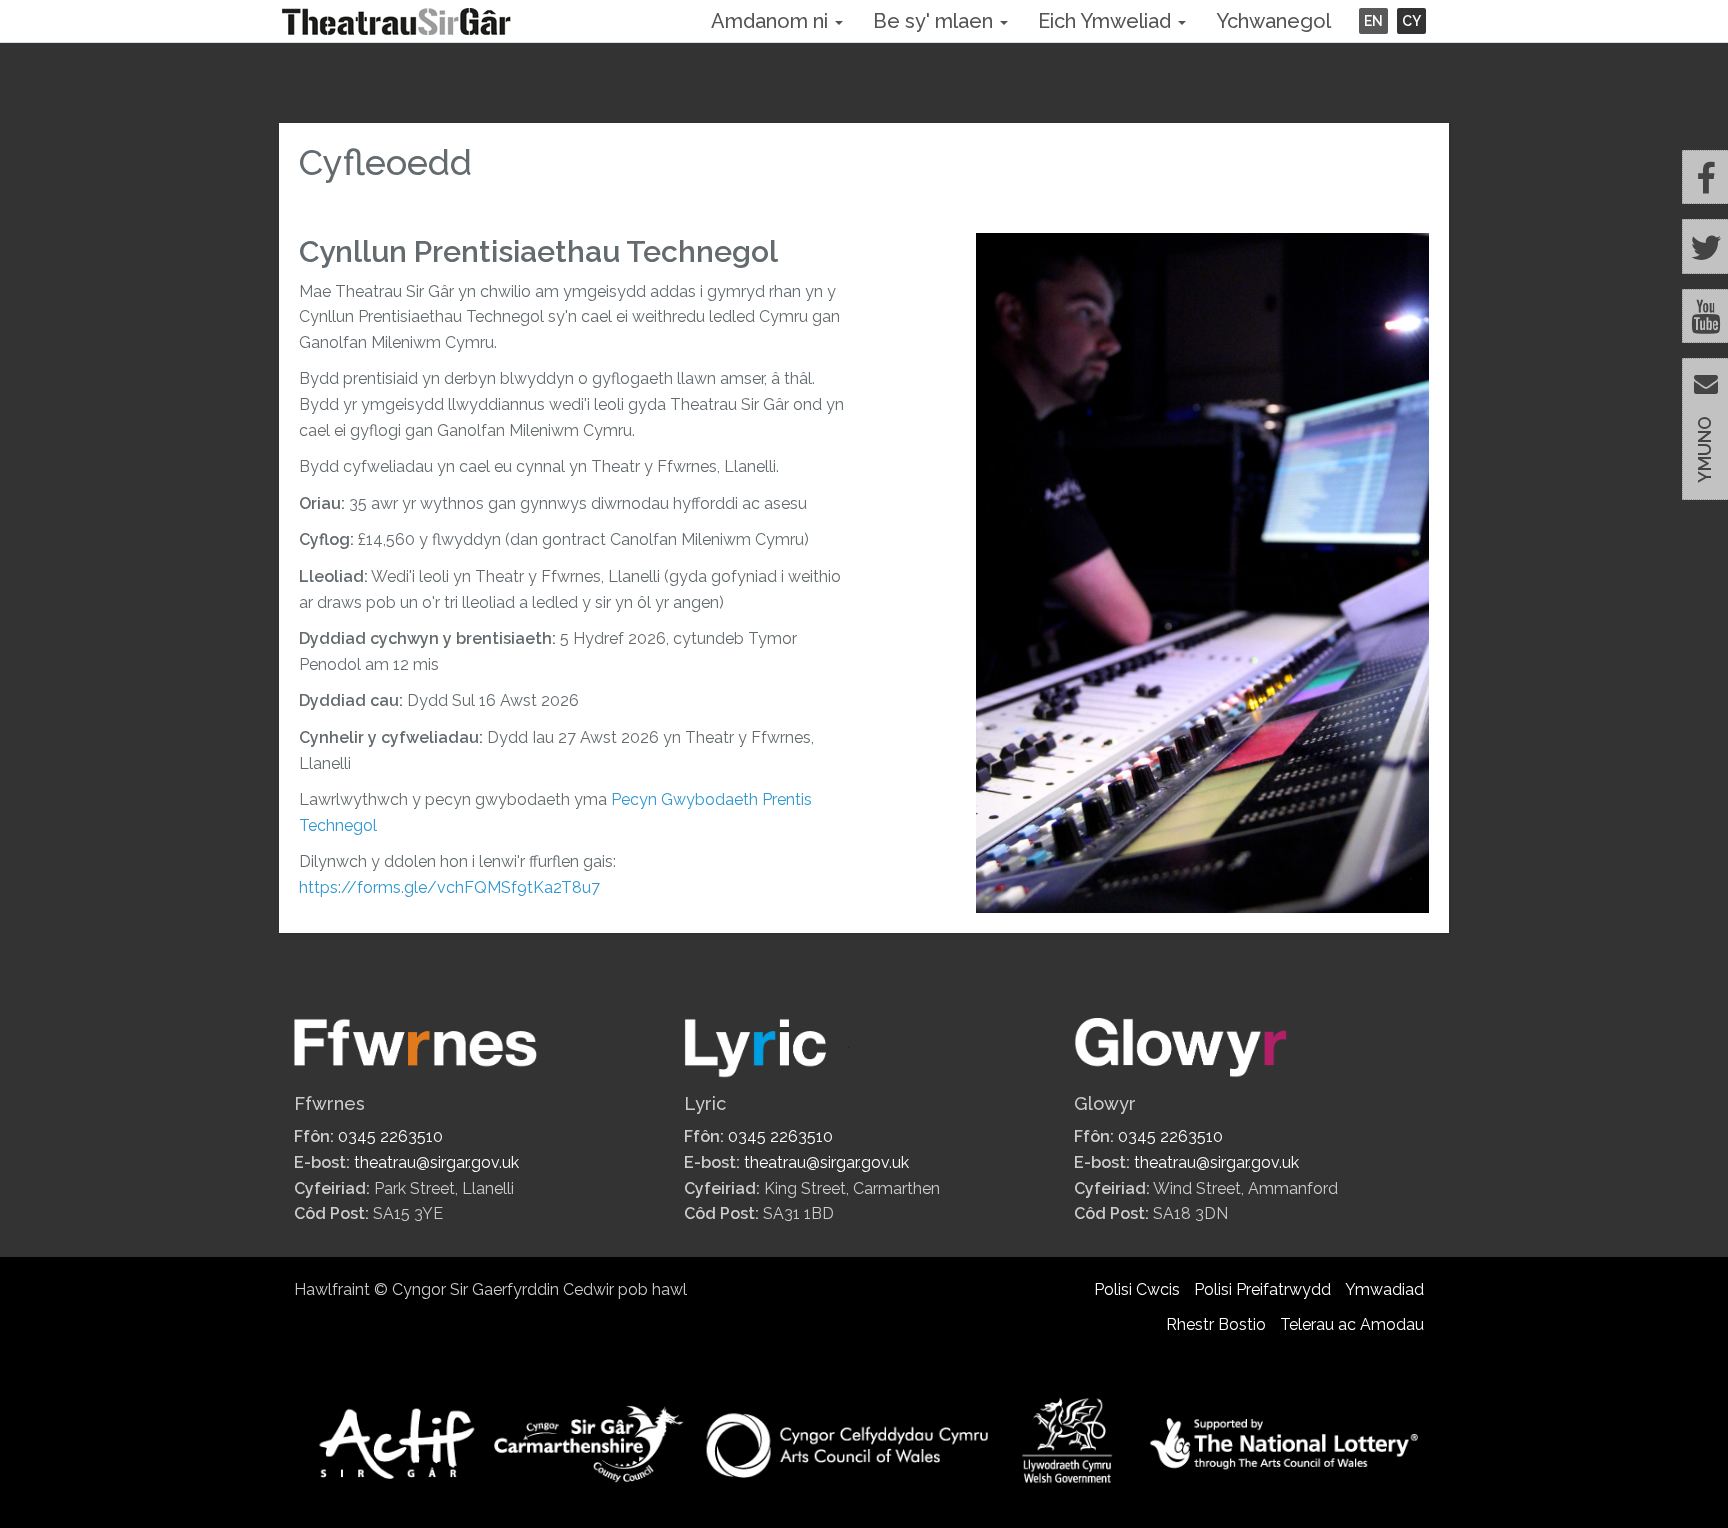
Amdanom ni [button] (772, 21)
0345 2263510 (390, 1136)
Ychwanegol (1273, 21)
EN (1373, 21)
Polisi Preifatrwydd (1262, 1289)
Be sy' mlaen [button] (935, 21)
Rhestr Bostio (1216, 1324)
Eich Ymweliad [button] (1107, 21)
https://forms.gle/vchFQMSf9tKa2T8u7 (449, 887)
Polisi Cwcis (1137, 1289)
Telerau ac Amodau (1352, 1324)
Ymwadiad (1384, 1289)
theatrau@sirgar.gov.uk (436, 1162)
